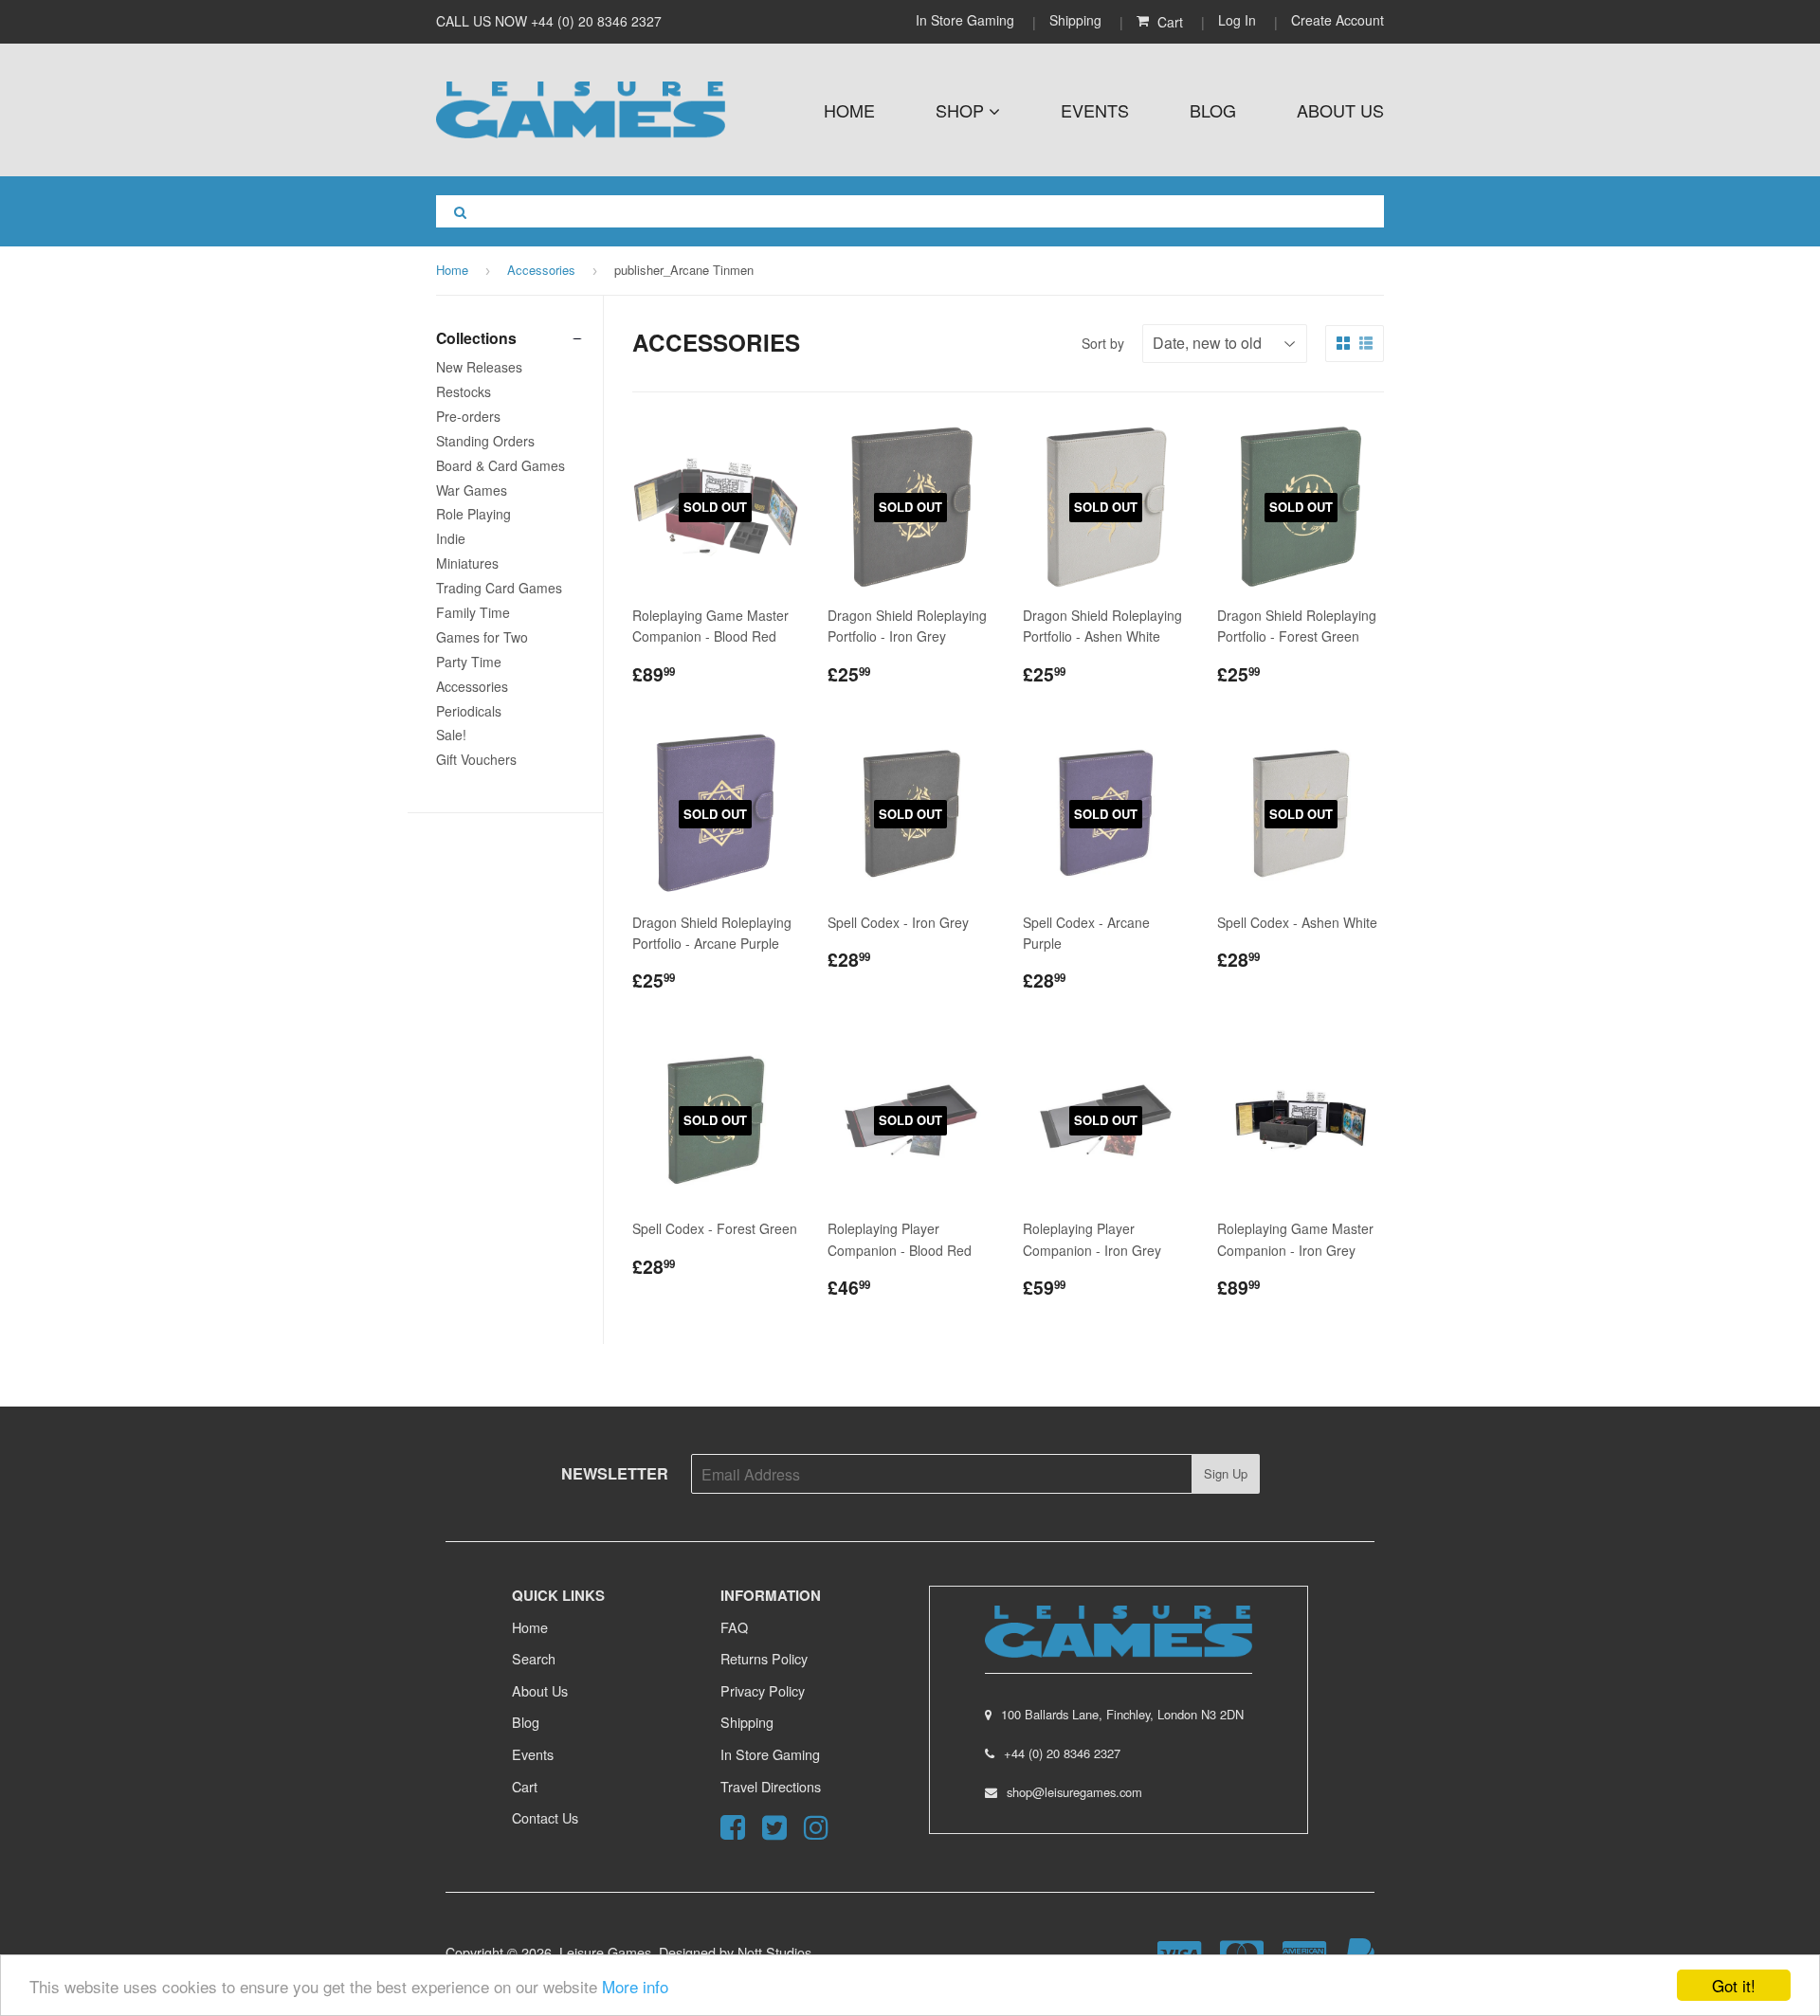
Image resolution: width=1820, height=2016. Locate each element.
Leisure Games (605, 1952)
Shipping (1075, 20)
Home (849, 110)
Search (534, 1658)
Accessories (541, 270)
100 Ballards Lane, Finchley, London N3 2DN (1122, 1714)
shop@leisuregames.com (1074, 1792)
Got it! (1734, 1985)
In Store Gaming (967, 20)
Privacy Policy (763, 1690)
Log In (1237, 20)
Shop (962, 110)
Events (1095, 110)
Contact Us (545, 1817)
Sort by (1103, 343)
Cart (525, 1786)
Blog (1213, 110)
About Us (1340, 110)
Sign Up (1226, 1473)
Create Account (1338, 20)
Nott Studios (774, 1952)
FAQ (734, 1627)
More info (635, 1986)
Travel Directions (771, 1786)
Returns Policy (764, 1658)
